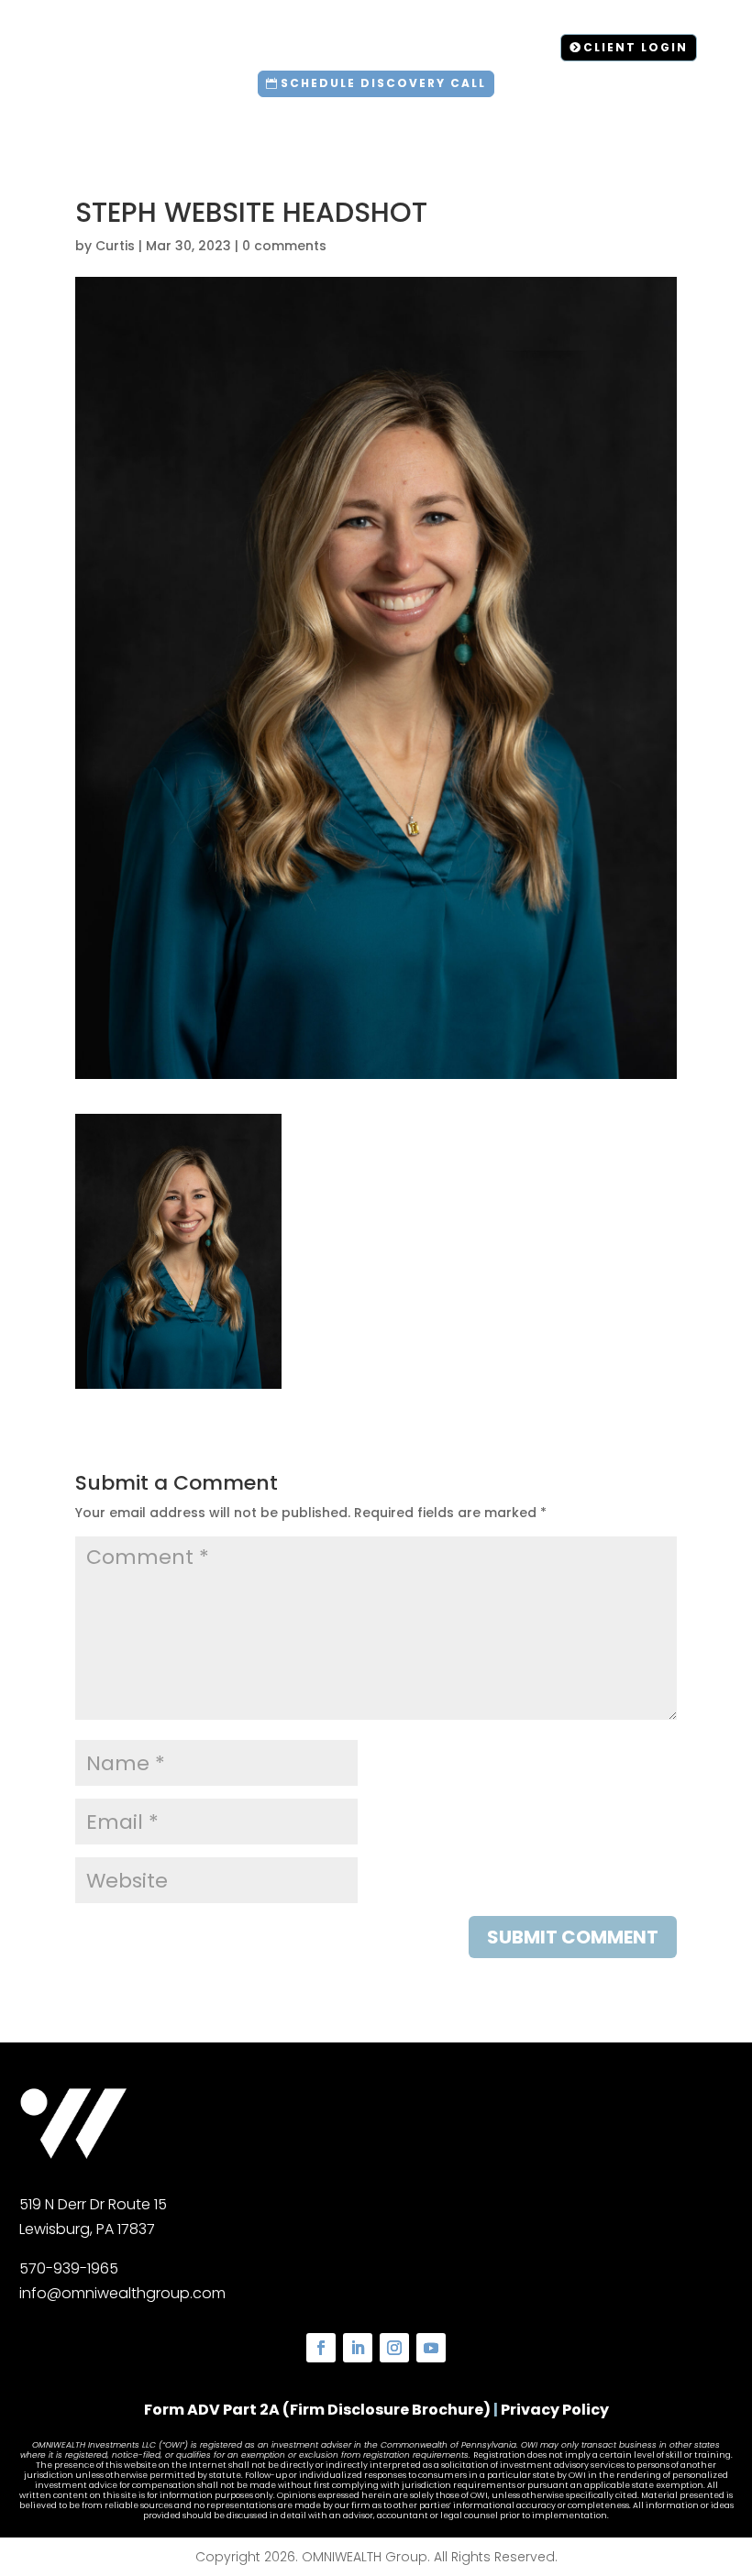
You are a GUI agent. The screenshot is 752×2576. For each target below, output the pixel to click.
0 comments (284, 246)
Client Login (636, 47)
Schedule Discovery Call (383, 83)
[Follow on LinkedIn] (358, 2348)
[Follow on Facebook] (321, 2348)
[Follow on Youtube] (431, 2348)
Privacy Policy (555, 2410)
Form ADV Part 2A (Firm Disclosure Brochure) (317, 2410)
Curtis (115, 246)
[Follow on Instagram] (394, 2348)
